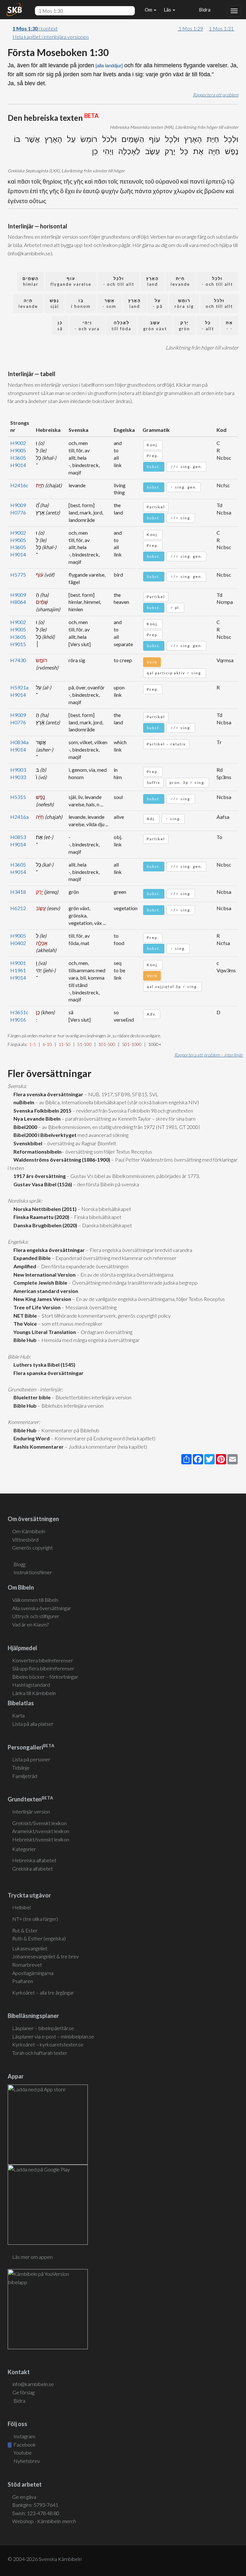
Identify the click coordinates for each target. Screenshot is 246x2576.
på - (158, 304)
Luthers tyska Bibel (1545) (43, 1365)
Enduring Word (31, 1438)
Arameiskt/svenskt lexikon (41, 1831)
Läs (168, 10)
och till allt (219, 304)
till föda (121, 326)
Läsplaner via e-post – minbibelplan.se (53, 2036)
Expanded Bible (31, 1258)
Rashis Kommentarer (38, 1447)
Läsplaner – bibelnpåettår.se (43, 2028)
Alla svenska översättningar (42, 1608)
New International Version (44, 1275)
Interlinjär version (31, 1811)
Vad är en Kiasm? (30, 1624)
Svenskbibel (27, 1143)
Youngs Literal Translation (44, 1332)
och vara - (87, 326)
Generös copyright (33, 1547)
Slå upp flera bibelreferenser (43, 1668)
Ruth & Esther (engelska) (39, 1938)
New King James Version (41, 1299)
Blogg (19, 1564)
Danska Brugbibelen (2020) (44, 1225)
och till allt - (217, 281)
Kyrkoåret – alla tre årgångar (43, 1992)
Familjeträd (25, 1776)
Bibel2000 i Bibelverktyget (44, 1135)
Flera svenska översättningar (47, 1094)
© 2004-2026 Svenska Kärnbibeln (45, 2559)
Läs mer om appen (32, 2257)
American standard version (45, 1291)
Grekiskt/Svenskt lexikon (39, 1823)
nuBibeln (23, 1102)
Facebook (24, 2444)
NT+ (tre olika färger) (35, 1919)
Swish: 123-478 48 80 (36, 2513)
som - (109, 304)
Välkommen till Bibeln (35, 1600)
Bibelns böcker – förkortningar (45, 1677)
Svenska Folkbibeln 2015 (41, 1111)
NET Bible (24, 1316)
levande (180, 281)
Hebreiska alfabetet (34, 1860)
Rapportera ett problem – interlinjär (209, 1055)
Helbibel (21, 1907)
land (152, 281)
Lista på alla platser (33, 1724)
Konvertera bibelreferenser (43, 1660)
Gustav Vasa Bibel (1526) (42, 1184)
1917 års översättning (39, 1176)
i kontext (35, 28)
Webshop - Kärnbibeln (44, 2521)
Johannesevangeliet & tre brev (45, 1956)
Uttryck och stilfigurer (36, 1616)
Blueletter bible (31, 1397)
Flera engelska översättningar (48, 1250)
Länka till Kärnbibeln (34, 1693)
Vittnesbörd (25, 1539)
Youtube (22, 2453)
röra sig (184, 304)
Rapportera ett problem (216, 95)
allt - (208, 326)
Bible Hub (24, 1340)
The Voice (24, 1324)
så (60, 326)
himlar (31, 281)
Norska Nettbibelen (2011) (44, 1209)
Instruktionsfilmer (33, 1572)
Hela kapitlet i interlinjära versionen (51, 37)
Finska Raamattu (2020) (40, 1217)
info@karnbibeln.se (33, 2384)
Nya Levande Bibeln (36, 1119)
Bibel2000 (24, 1127)
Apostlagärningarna (33, 1973)
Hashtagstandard (31, 1685)
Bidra (204, 10)
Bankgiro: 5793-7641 (35, 2505)
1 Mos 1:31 (222, 28)
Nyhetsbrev (26, 2461)
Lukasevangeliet (30, 1948)
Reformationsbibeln (37, 1152)
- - (229, 326)
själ (54, 304)
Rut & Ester (25, 1930)
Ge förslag (24, 2392)
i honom (81, 304)
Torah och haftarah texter (40, 2053)
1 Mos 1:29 (190, 28)
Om (149, 10)
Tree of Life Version (36, 1307)
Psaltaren (23, 1981)
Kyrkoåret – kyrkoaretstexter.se (48, 2044)
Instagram (24, 2436)
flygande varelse (71, 281)
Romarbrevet (27, 1965)
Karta (18, 1715)
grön (184, 326)
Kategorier (24, 1849)
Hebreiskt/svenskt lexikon (41, 1839)
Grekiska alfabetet (33, 1868)
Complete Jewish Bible (39, 1283)
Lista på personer (31, 1759)
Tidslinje (21, 1768)
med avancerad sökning (102, 1135)
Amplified (24, 1266)
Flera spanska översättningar (48, 1373)
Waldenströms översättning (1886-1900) (61, 1160)
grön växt (155, 326)
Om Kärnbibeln (29, 1531)
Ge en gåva (24, 2497)
